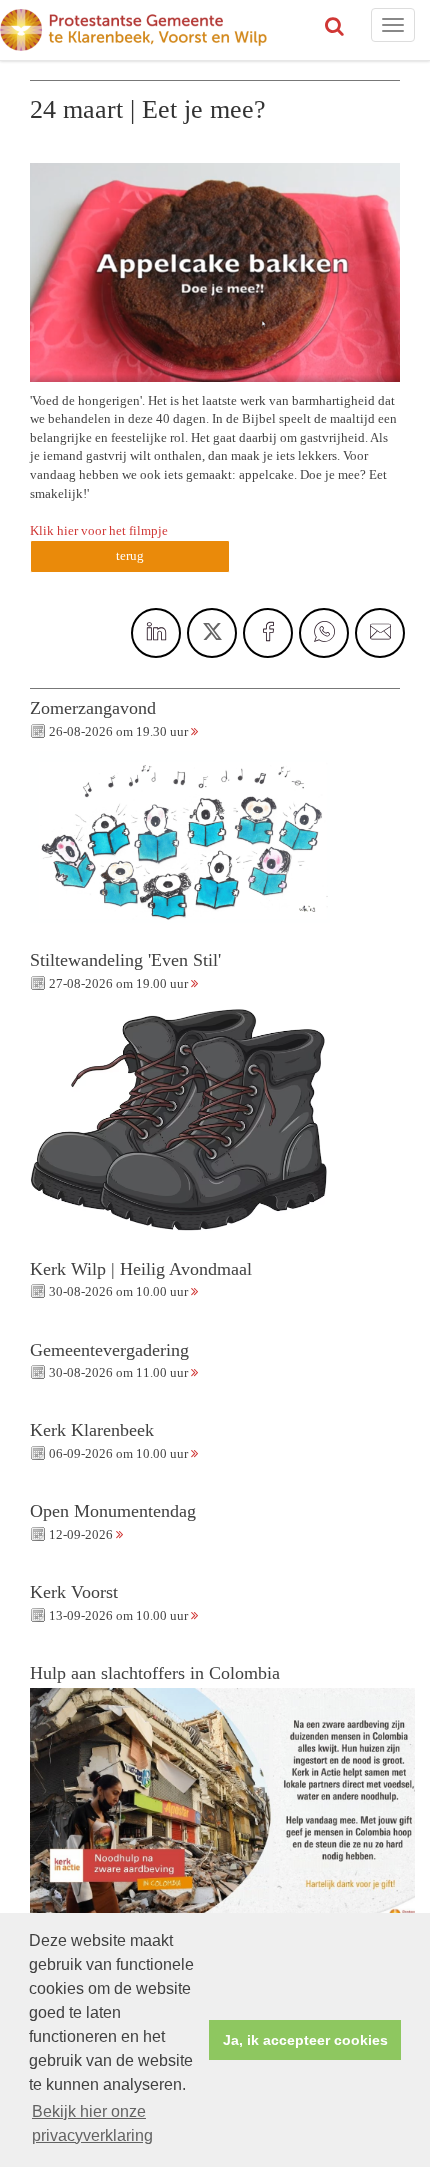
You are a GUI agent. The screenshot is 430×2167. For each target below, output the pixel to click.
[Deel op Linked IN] (156, 633)
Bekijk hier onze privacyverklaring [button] (92, 2123)
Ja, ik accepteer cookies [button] (305, 2040)
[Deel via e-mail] (380, 633)
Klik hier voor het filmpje (99, 530)
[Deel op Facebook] (268, 633)
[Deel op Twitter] (212, 633)
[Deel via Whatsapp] (324, 633)
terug (130, 555)
